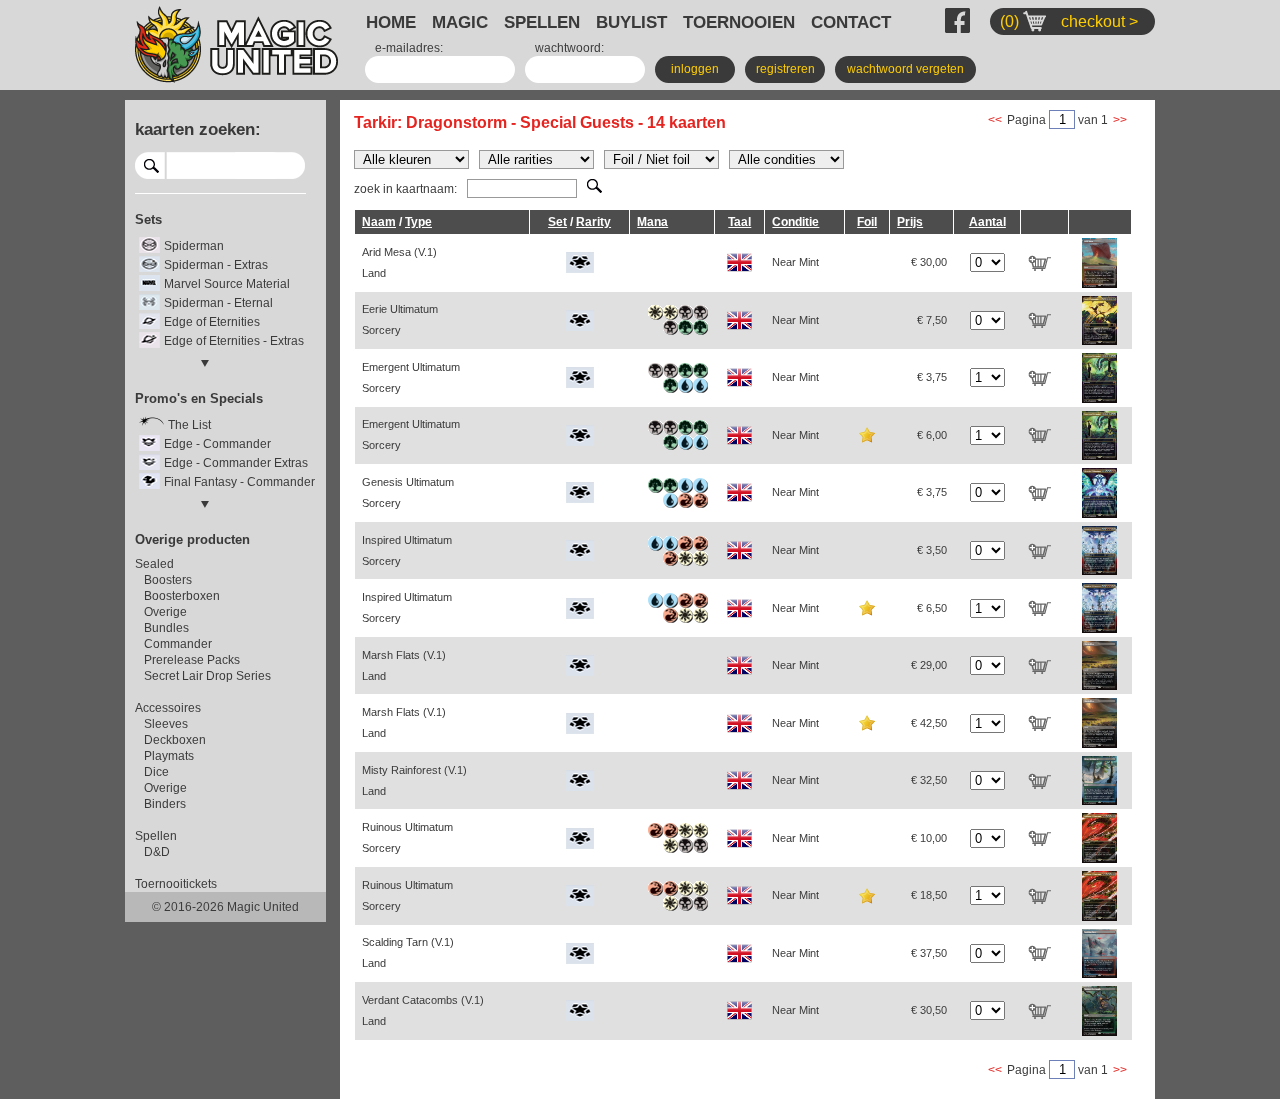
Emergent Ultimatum (411, 377)
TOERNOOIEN (739, 22)
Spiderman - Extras (216, 265)
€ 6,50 (932, 608)
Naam (379, 222)
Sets (148, 219)
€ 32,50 (929, 780)
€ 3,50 (932, 550)
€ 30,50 (929, 1010)
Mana (652, 222)
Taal (739, 222)
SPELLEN (542, 22)
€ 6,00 (932, 435)
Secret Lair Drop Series (207, 676)
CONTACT (851, 22)
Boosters (168, 580)
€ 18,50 (929, 895)
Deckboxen (175, 740)
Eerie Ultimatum (400, 319)
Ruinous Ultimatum (407, 837)
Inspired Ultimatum (407, 550)
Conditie (795, 222)
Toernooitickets (176, 884)
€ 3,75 (932, 377)
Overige (165, 612)
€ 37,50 (929, 953)
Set (557, 222)
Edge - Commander (217, 444)
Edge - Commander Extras (236, 463)
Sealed (154, 564)
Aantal (987, 222)
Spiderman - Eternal (218, 303)
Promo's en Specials (199, 398)
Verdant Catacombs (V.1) (423, 1010)
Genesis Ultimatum (408, 492)
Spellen (156, 836)
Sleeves (166, 724)
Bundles (166, 628)
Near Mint (795, 262)
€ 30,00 (929, 262)
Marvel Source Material (227, 284)
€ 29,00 (929, 665)
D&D (157, 852)
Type (418, 222)
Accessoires (168, 708)
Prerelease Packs (192, 660)
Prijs (910, 222)
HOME (391, 22)
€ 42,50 (929, 723)
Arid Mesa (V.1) (399, 262)
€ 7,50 (932, 320)
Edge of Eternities (212, 322)
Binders (165, 804)
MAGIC (460, 22)
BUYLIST (631, 22)
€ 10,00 (929, 838)
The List (189, 425)
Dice (156, 772)
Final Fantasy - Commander (239, 482)
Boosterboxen (182, 596)
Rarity (593, 222)
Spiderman (194, 246)
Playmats (169, 756)
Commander (178, 644)
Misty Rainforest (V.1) (414, 780)
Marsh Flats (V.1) (404, 665)
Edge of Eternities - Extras (234, 341)
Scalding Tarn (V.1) (408, 952)
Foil (867, 222)
